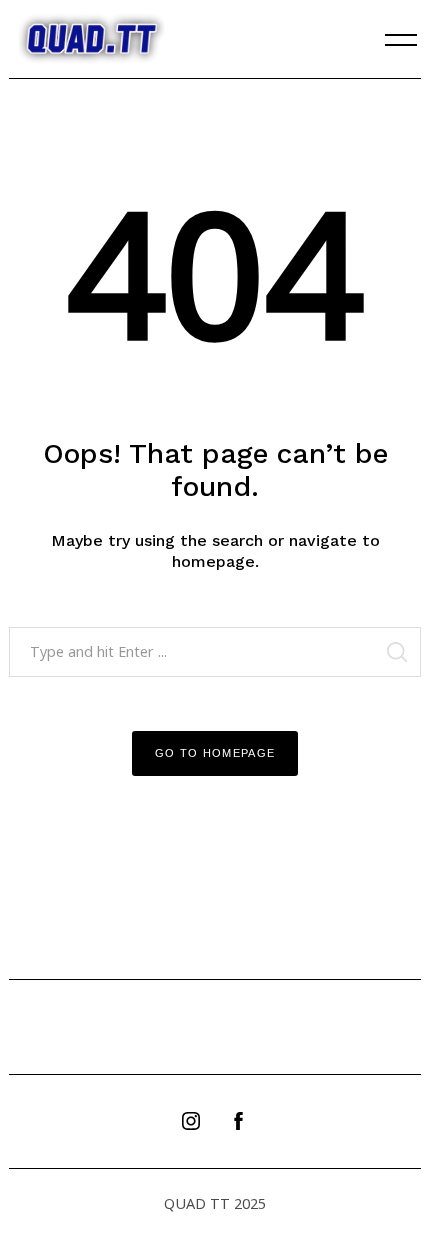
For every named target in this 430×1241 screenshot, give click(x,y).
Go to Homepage (215, 753)
